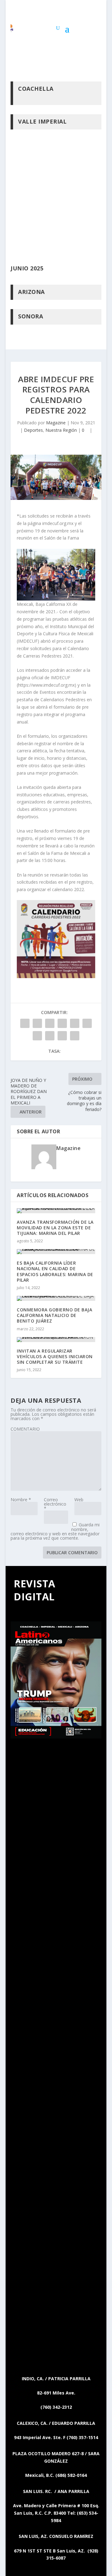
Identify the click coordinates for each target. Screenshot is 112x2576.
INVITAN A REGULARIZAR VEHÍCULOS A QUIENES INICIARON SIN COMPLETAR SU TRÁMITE (55, 1356)
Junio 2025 (27, 268)
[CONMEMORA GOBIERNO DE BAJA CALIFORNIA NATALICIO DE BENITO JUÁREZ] (56, 1298)
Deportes (33, 430)
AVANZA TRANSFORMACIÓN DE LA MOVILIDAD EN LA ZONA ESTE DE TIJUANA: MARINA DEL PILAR (55, 1228)
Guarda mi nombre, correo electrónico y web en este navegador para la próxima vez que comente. (55, 1531)
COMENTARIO (25, 1429)
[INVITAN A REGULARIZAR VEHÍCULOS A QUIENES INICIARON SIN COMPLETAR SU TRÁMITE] (56, 1340)
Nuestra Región (61, 430)
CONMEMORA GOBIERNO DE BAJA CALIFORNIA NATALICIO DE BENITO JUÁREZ (54, 1315)
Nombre (21, 1500)
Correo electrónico (55, 1504)
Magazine (56, 423)
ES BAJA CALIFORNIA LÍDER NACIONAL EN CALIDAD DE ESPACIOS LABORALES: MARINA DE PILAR (55, 1271)
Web (79, 1500)
